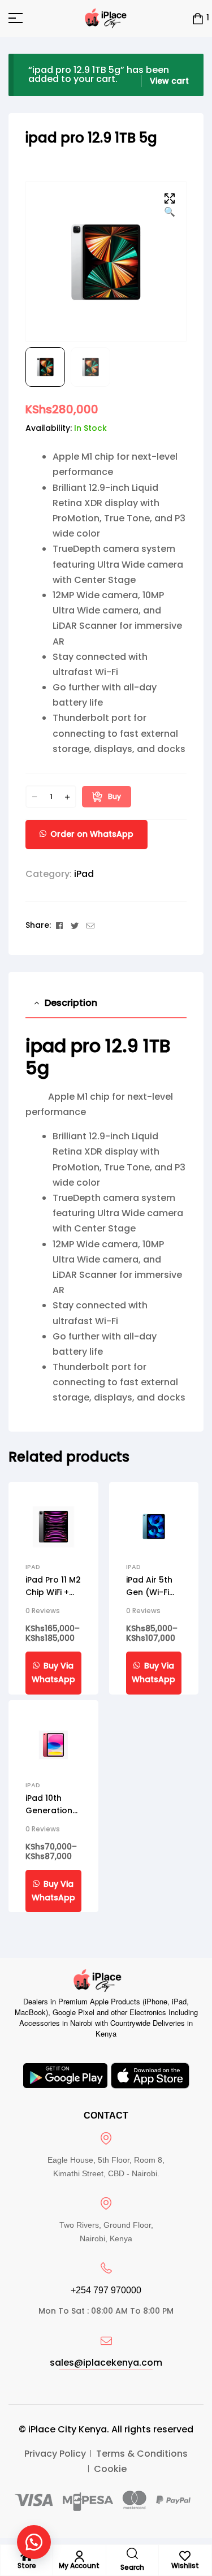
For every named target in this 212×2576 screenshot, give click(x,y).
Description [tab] (71, 1003)
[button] (170, 206)
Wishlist (185, 2566)
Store (27, 2566)
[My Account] (79, 2556)
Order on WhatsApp (92, 834)
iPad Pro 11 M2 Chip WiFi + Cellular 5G (53, 1592)
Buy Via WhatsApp (53, 1672)
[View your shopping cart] (198, 18)
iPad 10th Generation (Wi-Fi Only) (50, 1810)
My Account (79, 2566)
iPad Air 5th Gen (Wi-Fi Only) (149, 1592)
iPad (84, 874)
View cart (169, 81)
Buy (114, 796)
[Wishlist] (185, 2556)
